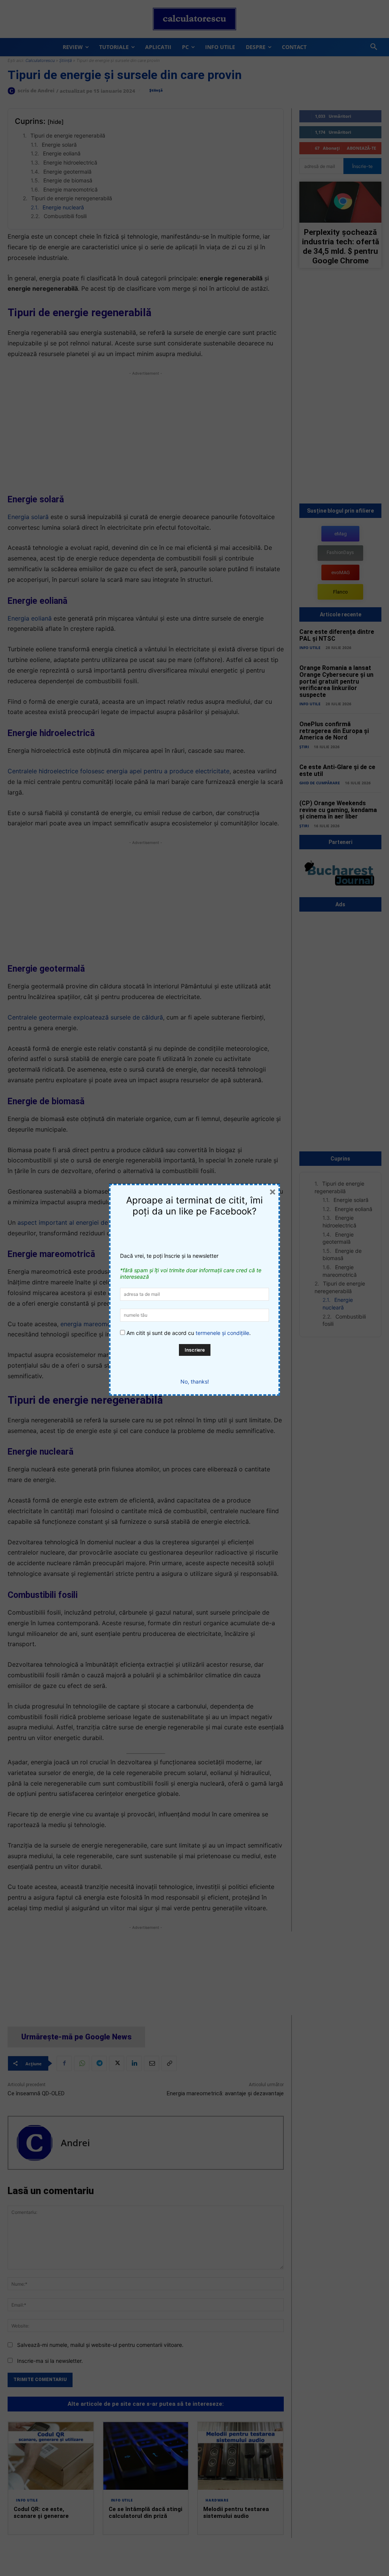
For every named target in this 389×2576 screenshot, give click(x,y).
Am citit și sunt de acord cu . (188, 1333)
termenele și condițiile (222, 1333)
